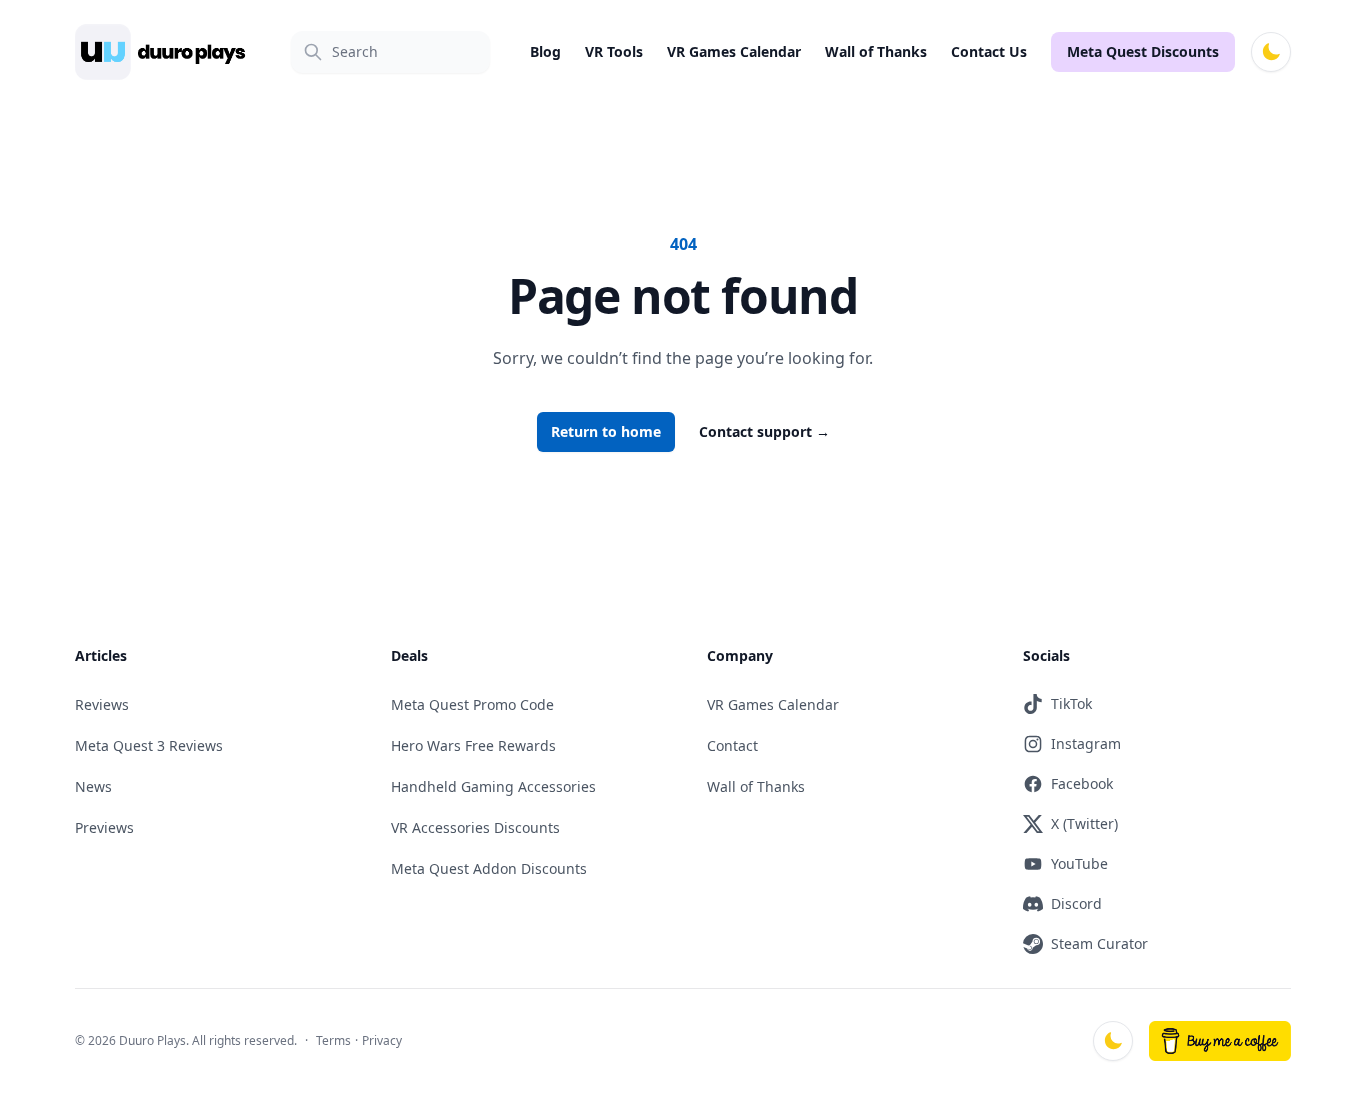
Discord (1076, 903)
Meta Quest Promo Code (472, 704)
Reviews (102, 704)
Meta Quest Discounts (1143, 51)
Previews (104, 827)
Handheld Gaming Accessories (493, 786)
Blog (545, 51)
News (93, 786)
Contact (732, 745)
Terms (333, 1040)
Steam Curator (1099, 943)
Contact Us (989, 51)
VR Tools (614, 51)
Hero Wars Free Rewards (473, 745)
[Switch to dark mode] (1271, 52)
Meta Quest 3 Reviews (149, 745)
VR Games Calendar (734, 51)
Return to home (606, 431)
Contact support (764, 431)
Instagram (1086, 743)
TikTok (1071, 703)
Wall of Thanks (876, 51)
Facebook (1082, 783)
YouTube (1079, 863)
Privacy (382, 1040)
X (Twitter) (1084, 823)
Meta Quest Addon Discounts (489, 868)
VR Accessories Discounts (475, 827)
